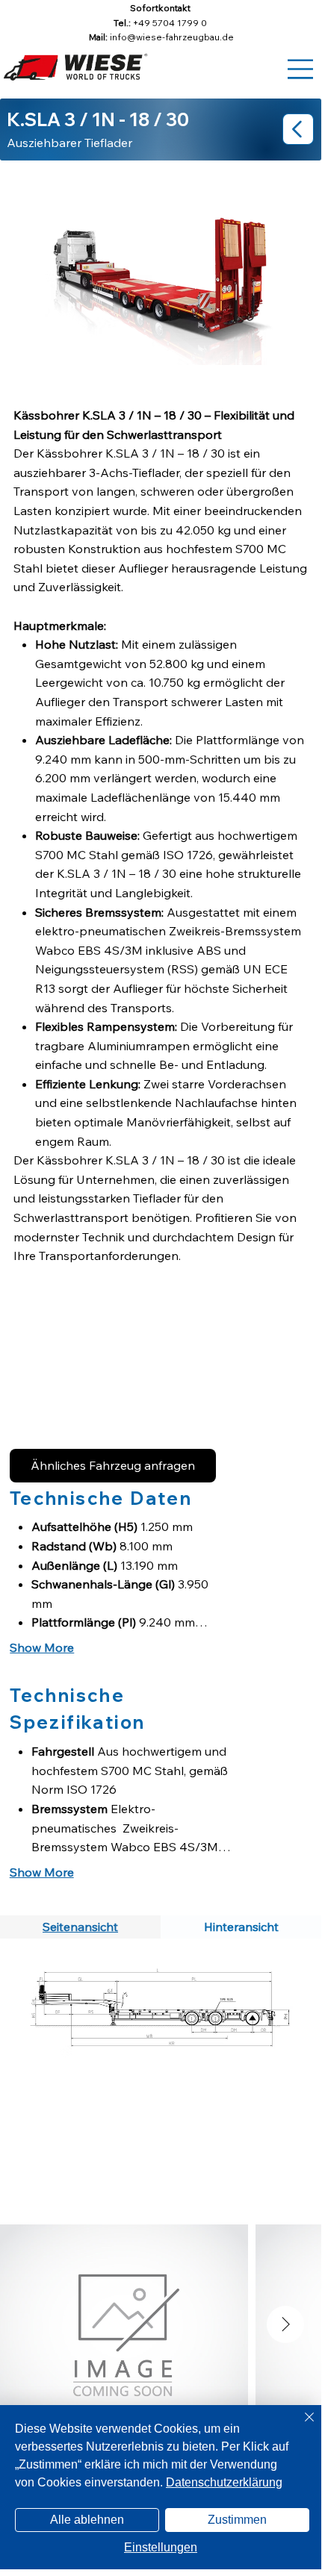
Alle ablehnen (87, 2520)
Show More (42, 1647)
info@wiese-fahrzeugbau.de (172, 37)
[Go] (298, 129)
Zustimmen (237, 2520)
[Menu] (301, 69)
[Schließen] (300, 2426)
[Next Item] (285, 2324)
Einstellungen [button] (161, 2547)
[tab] (80, 1927)
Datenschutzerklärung (224, 2482)
